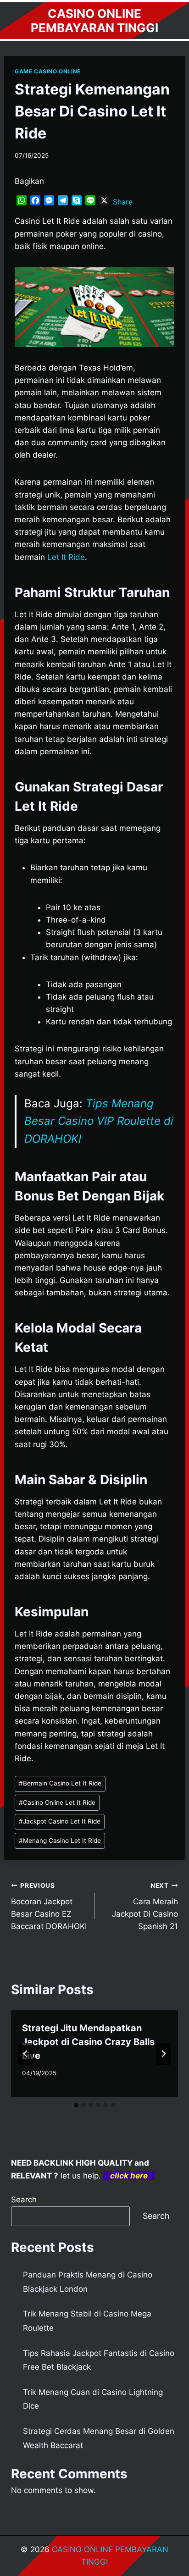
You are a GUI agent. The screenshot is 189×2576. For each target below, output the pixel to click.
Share (123, 202)
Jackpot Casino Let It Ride (60, 1821)
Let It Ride (66, 557)
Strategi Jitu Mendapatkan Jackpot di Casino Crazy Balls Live (88, 2042)
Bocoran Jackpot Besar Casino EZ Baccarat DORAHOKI (49, 1906)
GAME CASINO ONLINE (48, 71)
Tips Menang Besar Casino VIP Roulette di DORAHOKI (99, 1121)
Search (24, 2200)
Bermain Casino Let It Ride (60, 1783)
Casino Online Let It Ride (57, 1802)
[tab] (76, 2105)
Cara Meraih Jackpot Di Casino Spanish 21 (145, 1906)
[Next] (163, 2054)
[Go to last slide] (26, 2054)
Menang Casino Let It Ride (60, 1841)
